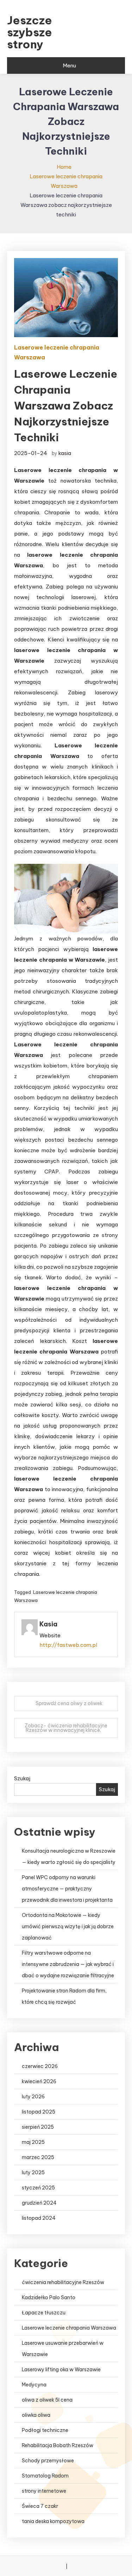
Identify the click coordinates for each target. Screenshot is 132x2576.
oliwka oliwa (36, 2415)
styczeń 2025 (38, 2188)
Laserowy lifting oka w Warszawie (61, 2369)
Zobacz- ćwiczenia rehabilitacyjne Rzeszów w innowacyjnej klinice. (66, 1728)
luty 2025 (33, 2172)
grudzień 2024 (39, 2203)
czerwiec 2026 (40, 2066)
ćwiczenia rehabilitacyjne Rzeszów (63, 2282)
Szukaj (22, 1778)
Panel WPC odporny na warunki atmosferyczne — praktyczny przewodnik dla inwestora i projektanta (67, 1889)
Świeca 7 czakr (40, 2506)
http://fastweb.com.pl (68, 1645)
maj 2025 (33, 2142)
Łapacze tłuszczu (44, 2313)
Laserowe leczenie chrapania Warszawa (57, 352)
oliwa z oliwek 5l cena (47, 2400)
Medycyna (34, 2385)
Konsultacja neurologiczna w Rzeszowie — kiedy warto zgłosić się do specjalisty (69, 1857)
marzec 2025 (38, 2157)
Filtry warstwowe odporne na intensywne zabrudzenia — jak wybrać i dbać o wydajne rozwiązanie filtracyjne (68, 1964)
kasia (65, 453)
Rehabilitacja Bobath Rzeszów (58, 2445)
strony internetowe (44, 2491)
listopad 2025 (39, 2112)
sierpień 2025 (38, 2127)
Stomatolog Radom (45, 2476)
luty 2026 (33, 2097)
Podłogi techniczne (45, 2430)
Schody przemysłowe (48, 2461)
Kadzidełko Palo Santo (49, 2297)
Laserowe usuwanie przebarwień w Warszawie (63, 2349)
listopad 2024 (39, 2218)
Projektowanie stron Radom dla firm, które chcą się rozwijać (64, 1996)
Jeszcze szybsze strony (30, 32)
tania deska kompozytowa (53, 2521)
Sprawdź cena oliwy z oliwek (69, 1703)
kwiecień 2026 (39, 2081)
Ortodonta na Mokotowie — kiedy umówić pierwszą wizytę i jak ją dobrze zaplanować (68, 1926)
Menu (69, 65)
